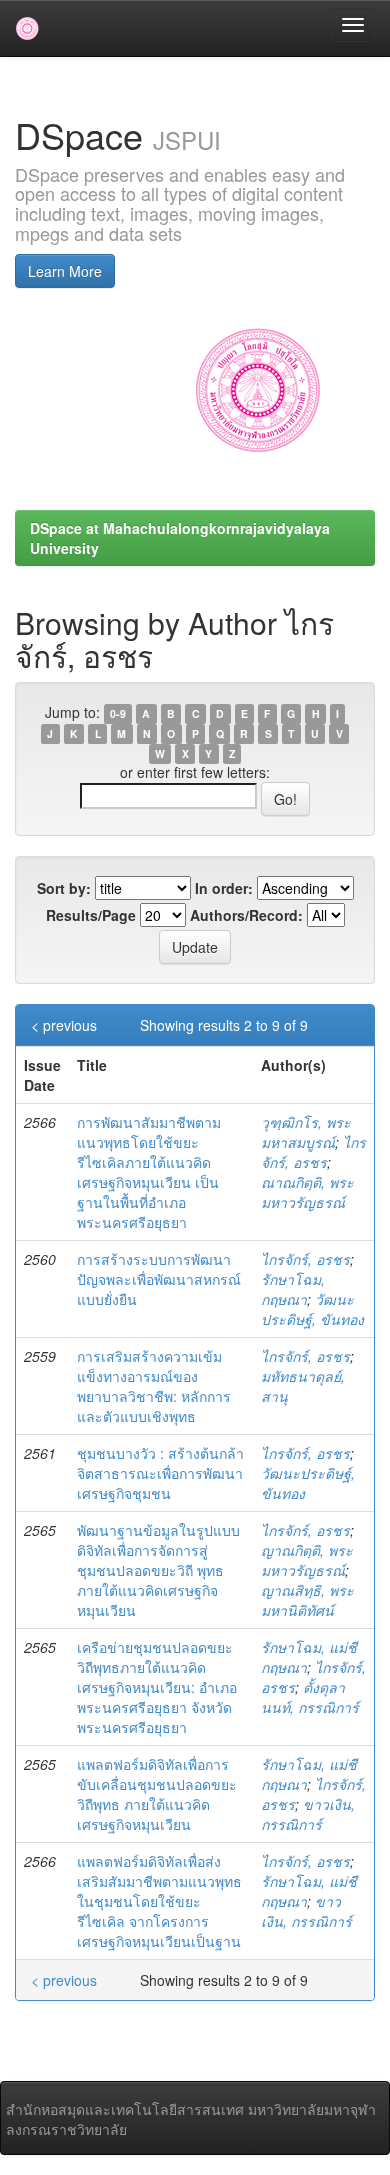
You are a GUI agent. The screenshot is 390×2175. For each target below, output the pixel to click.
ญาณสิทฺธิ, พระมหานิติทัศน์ (307, 1600)
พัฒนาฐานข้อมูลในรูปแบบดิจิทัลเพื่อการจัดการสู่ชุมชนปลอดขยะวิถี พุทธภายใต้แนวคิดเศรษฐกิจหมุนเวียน (158, 1570)
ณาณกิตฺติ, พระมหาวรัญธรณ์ (307, 1192)
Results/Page (91, 915)
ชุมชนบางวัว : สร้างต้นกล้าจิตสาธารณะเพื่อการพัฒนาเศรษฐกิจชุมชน (160, 1473)
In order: (224, 888)
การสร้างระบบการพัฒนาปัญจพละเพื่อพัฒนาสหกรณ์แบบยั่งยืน (159, 1279)
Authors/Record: (246, 915)
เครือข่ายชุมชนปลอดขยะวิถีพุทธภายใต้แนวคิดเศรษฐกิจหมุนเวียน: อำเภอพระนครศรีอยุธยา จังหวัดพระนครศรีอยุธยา (157, 1687)
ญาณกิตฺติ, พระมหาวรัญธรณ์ (307, 1560)
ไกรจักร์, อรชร (313, 1152)
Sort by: (64, 888)
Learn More (65, 271)
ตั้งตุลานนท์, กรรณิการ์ (310, 1697)
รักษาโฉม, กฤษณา (293, 1289)
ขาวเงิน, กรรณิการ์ (308, 1814)
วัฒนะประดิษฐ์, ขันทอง (312, 1309)
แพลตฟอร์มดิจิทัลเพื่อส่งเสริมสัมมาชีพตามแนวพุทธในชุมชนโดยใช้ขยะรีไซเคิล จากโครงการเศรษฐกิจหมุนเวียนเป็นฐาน (159, 1901)
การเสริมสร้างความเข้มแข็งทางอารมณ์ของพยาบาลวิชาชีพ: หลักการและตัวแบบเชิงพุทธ (154, 1386)
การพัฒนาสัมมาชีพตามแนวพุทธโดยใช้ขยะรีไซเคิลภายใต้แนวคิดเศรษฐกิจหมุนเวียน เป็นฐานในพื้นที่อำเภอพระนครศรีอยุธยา (149, 1172)
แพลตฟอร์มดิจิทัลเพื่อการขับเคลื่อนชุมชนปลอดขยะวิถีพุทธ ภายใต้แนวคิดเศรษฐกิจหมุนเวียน (157, 1794)
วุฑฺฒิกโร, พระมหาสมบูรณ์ (306, 1132)
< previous (64, 1025)
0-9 (118, 713)
